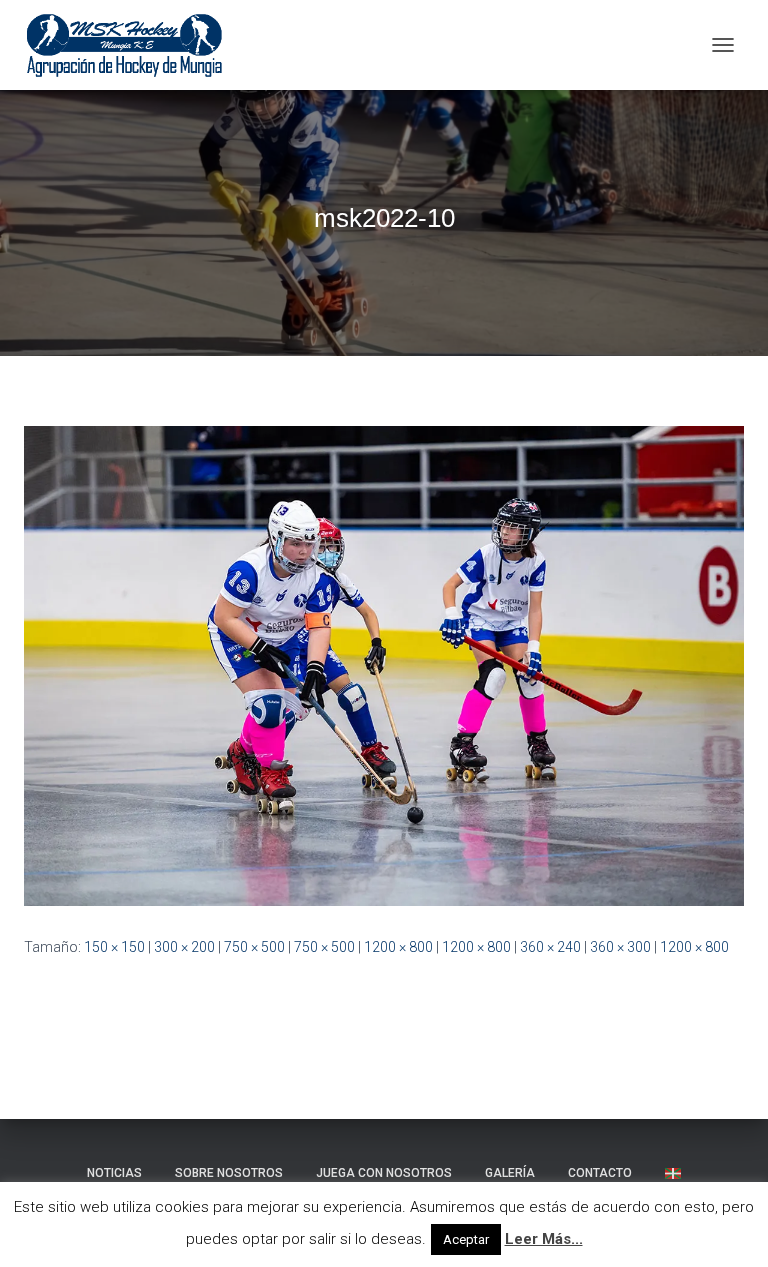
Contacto (600, 1173)
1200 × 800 (398, 947)
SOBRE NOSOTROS (229, 1173)
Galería (510, 1173)
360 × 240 (550, 947)
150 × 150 (114, 947)
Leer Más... (544, 1239)
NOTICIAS (114, 1173)
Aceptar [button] (466, 1239)
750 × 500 (254, 947)
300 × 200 (184, 947)
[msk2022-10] (384, 665)
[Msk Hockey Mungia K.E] (132, 45)
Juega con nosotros (384, 1173)
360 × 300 (620, 947)
